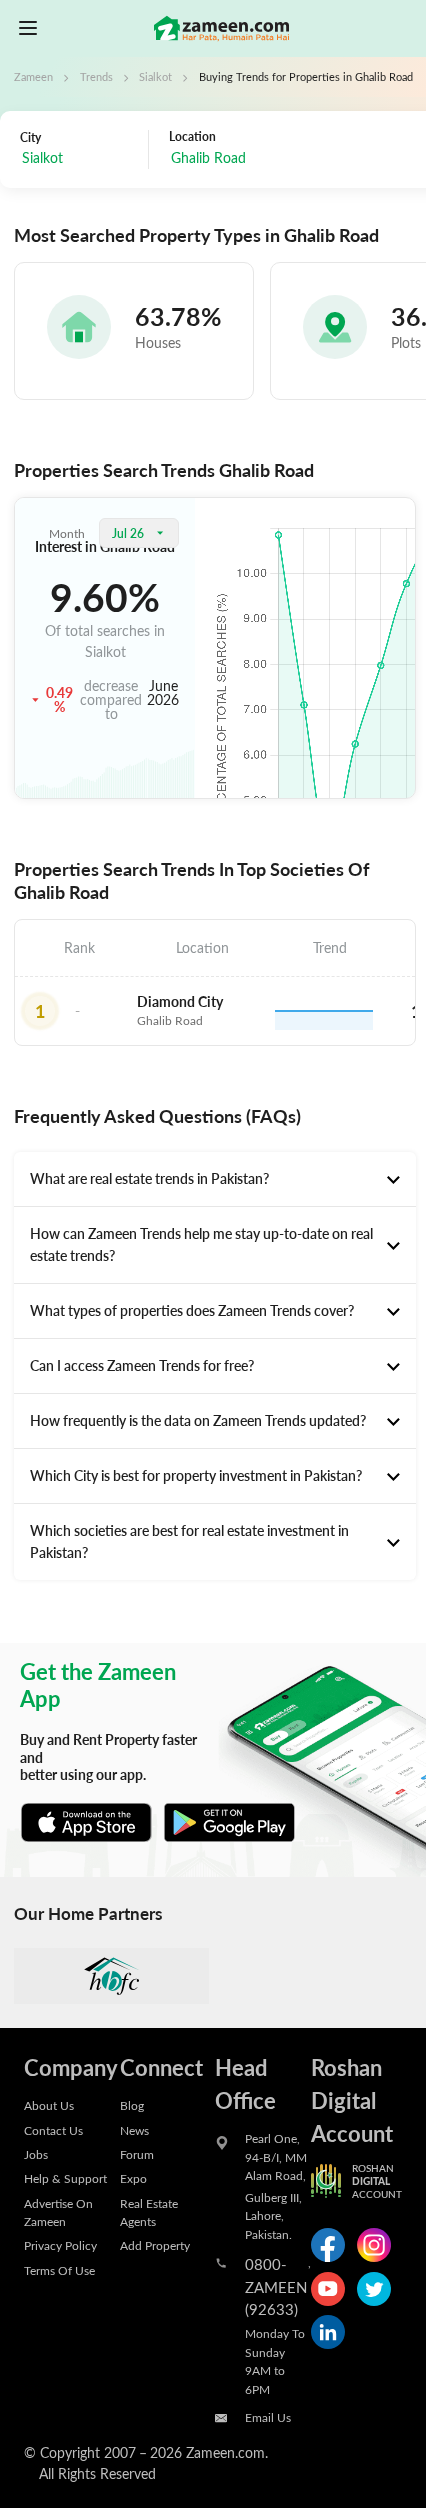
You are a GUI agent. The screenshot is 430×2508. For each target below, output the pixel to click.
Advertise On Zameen (58, 2212)
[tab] (215, 1179)
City (30, 137)
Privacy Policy (60, 2245)
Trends (96, 77)
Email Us (268, 2417)
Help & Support (65, 2178)
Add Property (155, 2245)
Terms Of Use (59, 2270)
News (134, 2130)
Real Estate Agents (149, 2212)
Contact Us (53, 2130)
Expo (133, 2178)
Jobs (36, 2154)
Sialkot (155, 77)
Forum (137, 2154)
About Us (49, 2105)
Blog (132, 2105)
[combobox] (79, 159)
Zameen (33, 77)
